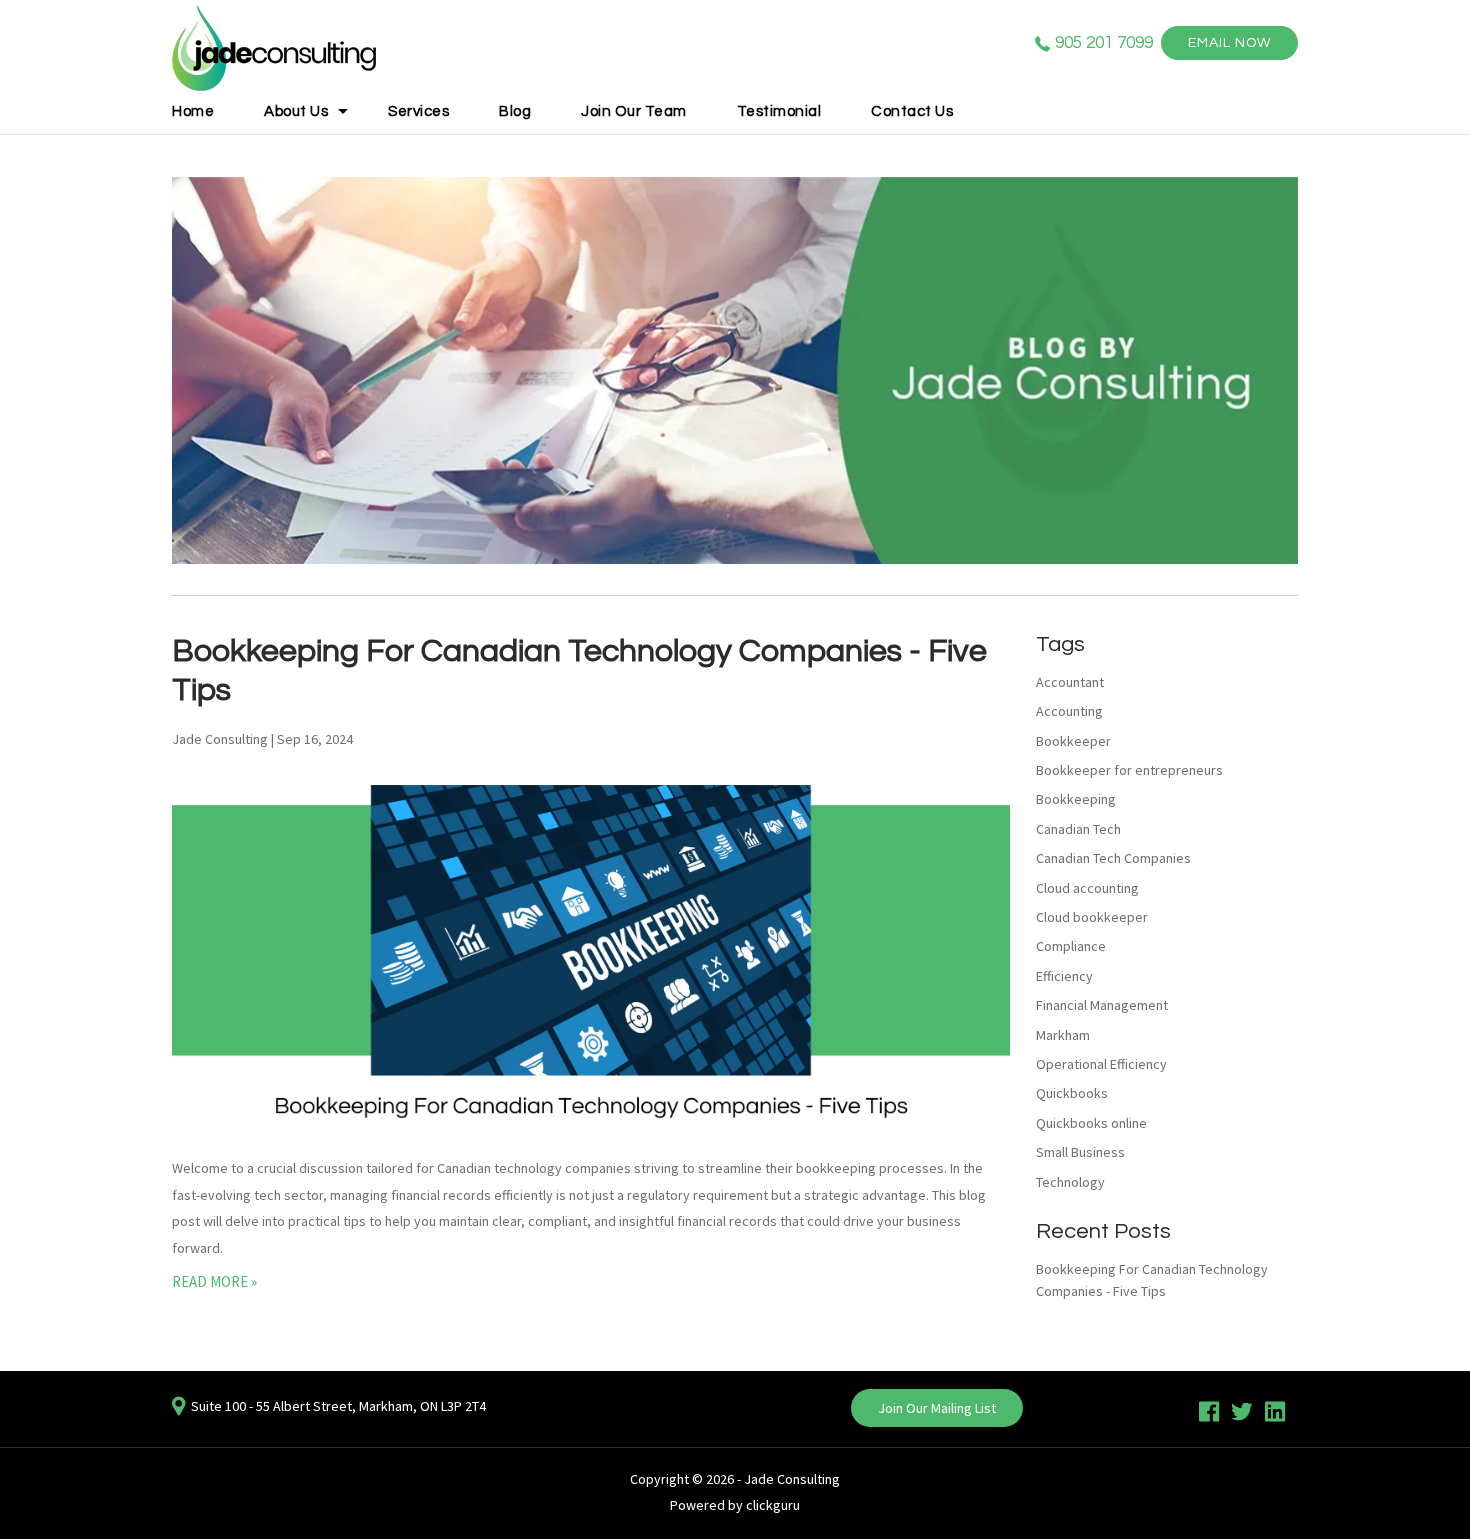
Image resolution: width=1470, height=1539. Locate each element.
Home (193, 111)
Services (418, 111)
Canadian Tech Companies (1113, 858)
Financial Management (1102, 1005)
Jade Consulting (792, 1479)
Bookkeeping (1076, 799)
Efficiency (1064, 976)
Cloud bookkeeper (1092, 917)
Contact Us (912, 111)
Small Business (1080, 1152)
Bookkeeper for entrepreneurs (1129, 770)
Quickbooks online (1091, 1123)
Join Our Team (634, 111)
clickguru (773, 1505)
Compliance (1071, 946)
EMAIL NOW (1229, 43)
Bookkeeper (1073, 741)
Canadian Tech (1078, 829)
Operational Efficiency (1101, 1064)
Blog (515, 111)
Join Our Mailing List (937, 1408)
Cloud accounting (1087, 888)
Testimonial (779, 111)
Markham (1063, 1035)
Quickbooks (1072, 1093)
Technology (1070, 1182)
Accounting (1069, 711)
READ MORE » (214, 1281)
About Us (296, 111)
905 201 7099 (1104, 43)
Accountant (1070, 682)
